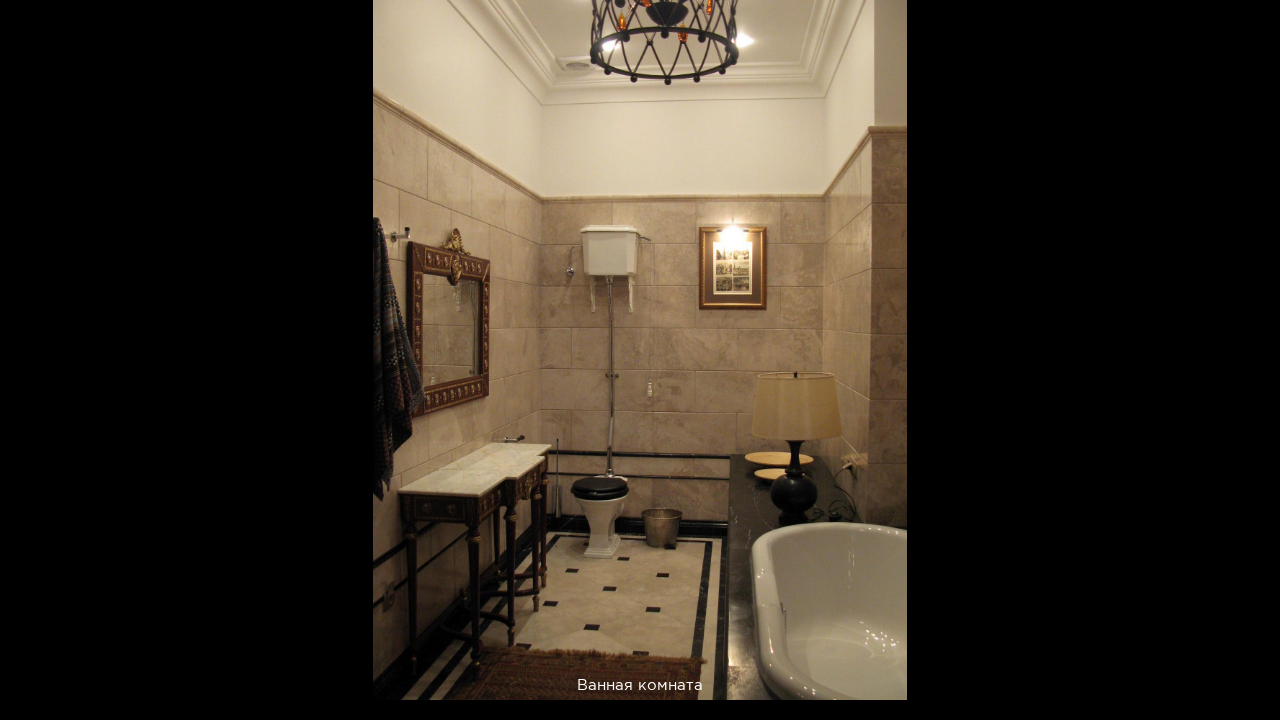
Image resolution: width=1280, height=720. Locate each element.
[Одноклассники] (827, 672)
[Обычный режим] (40, 40)
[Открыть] (1268, 110)
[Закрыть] (1250, 29)
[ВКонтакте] (778, 672)
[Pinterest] (729, 672)
